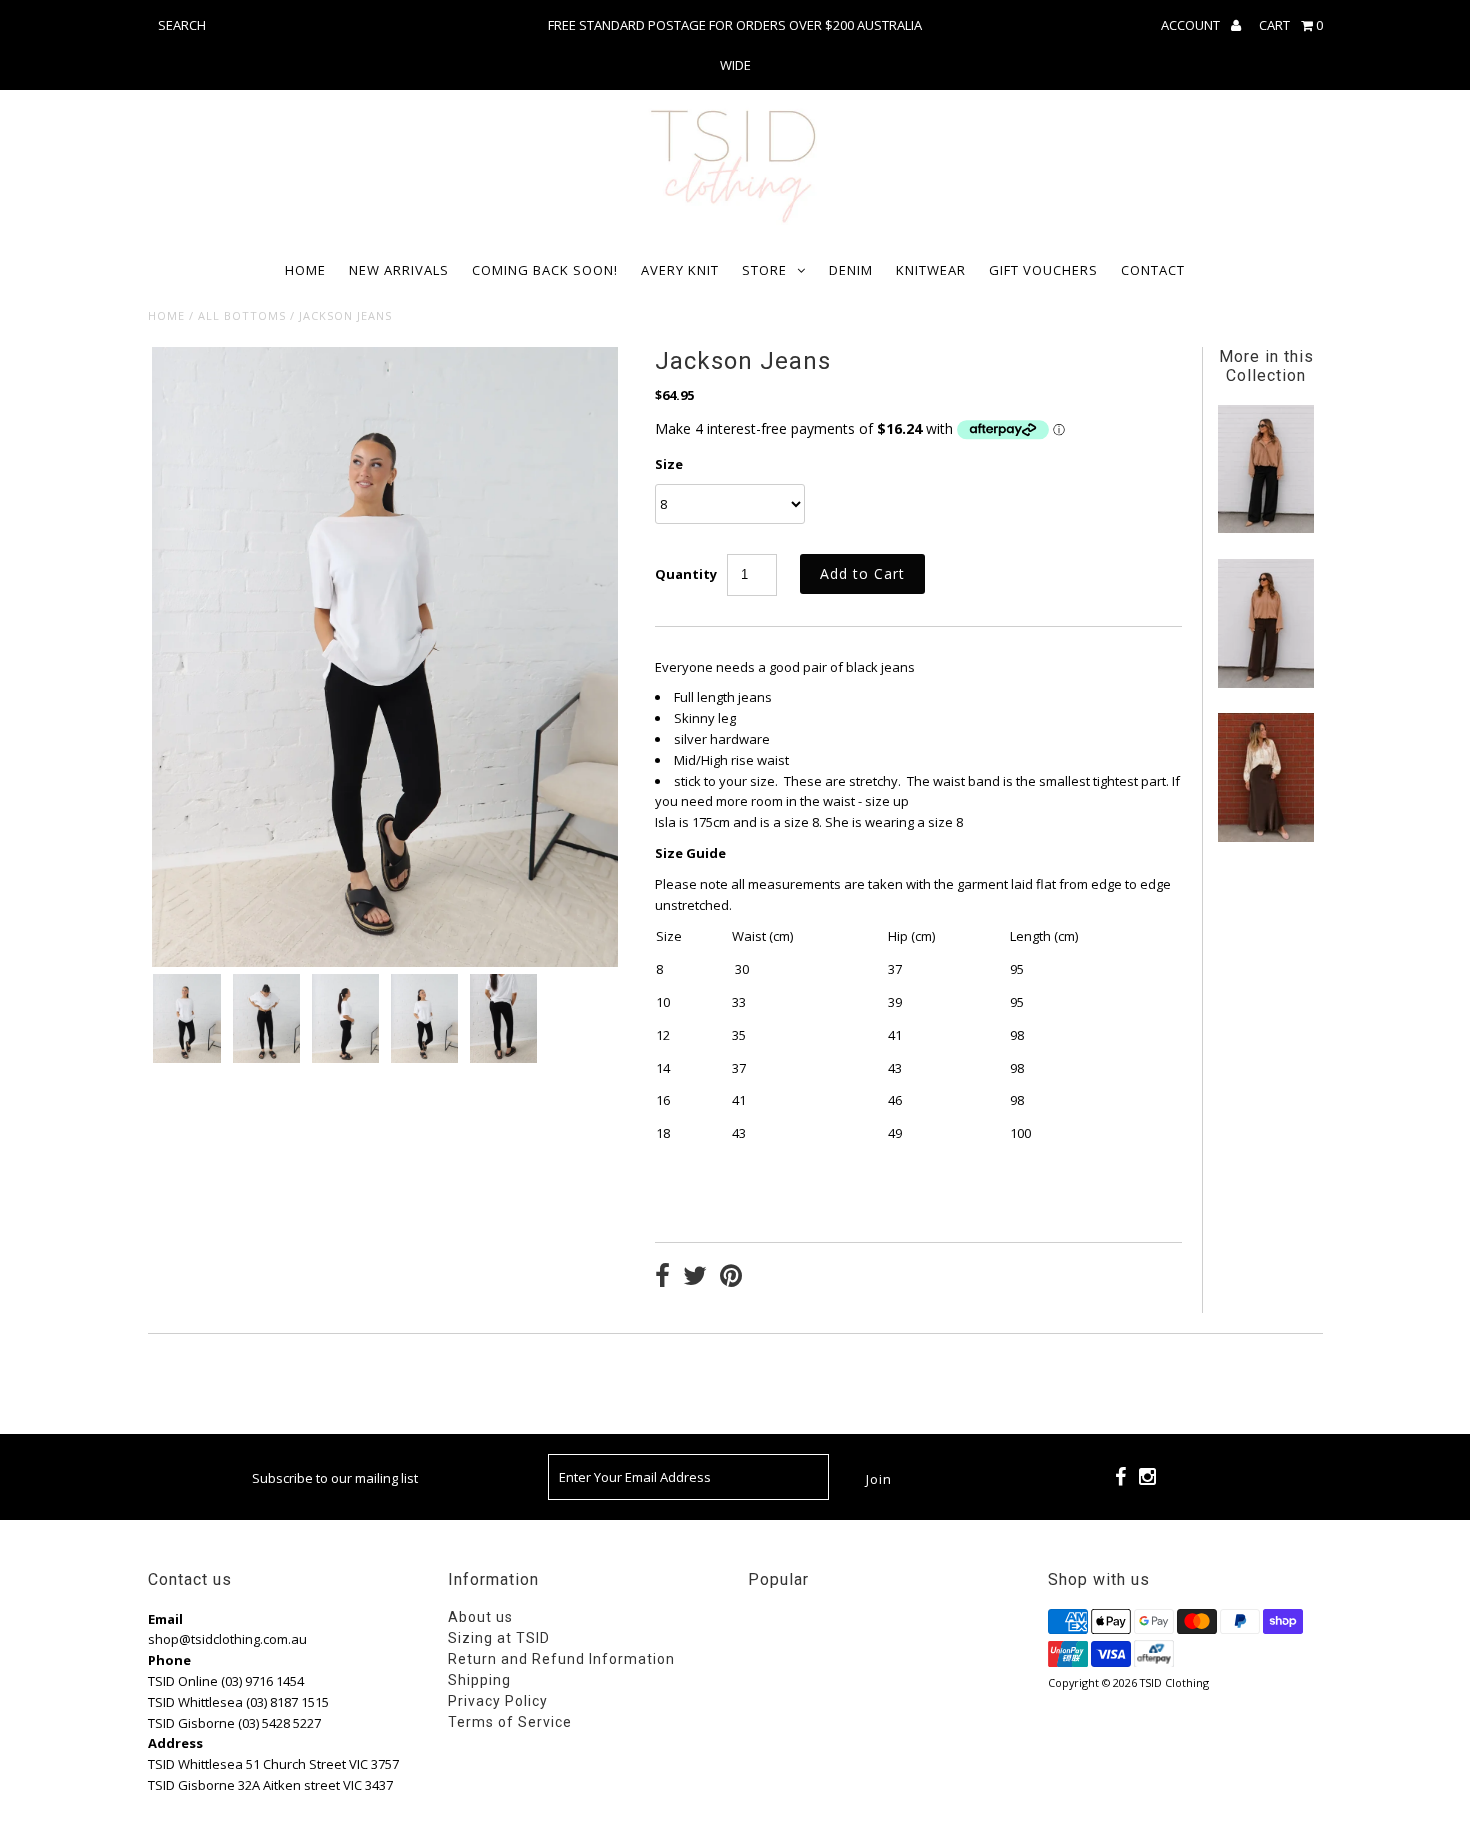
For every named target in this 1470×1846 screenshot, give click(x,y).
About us (480, 1617)
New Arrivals (399, 270)
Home (305, 270)
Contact (1153, 270)
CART (1291, 25)
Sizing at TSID (499, 1638)
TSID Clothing (1174, 1682)
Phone (169, 1660)
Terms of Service (510, 1722)
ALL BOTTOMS (242, 315)
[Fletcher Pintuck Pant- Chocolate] (1266, 683)
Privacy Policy (498, 1701)
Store (764, 270)
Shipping (479, 1680)
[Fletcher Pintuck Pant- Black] (1266, 528)
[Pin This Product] (731, 1278)
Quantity (686, 574)
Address (175, 1743)
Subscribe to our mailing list (335, 1478)
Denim (851, 270)
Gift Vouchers (1043, 270)
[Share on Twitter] (695, 1278)
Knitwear (931, 270)
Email (165, 1619)
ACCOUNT (1192, 25)
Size (669, 464)
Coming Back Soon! (545, 270)
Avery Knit (680, 270)
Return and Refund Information (561, 1659)
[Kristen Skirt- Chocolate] (1266, 837)
